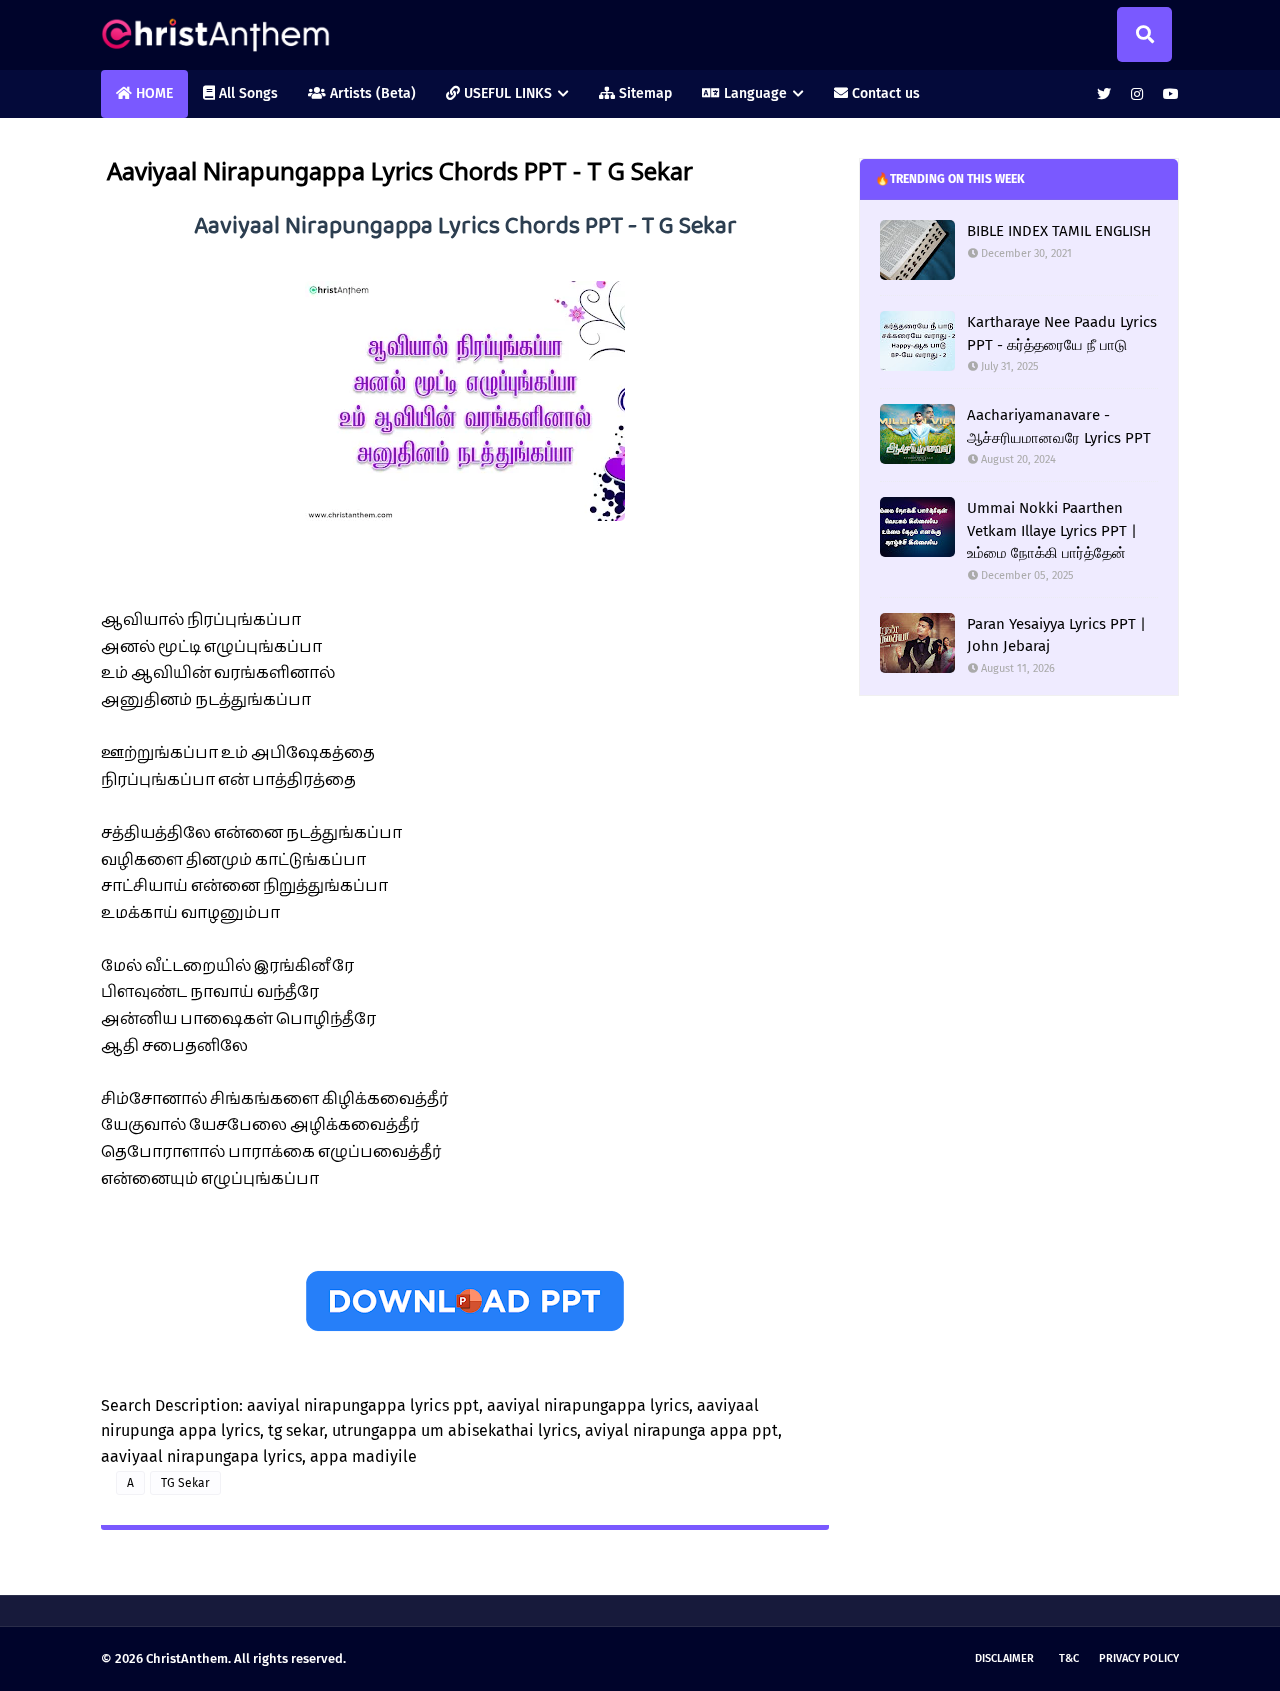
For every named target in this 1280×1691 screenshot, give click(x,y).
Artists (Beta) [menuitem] (371, 93)
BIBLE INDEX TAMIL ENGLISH (1059, 231)
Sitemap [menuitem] (643, 93)
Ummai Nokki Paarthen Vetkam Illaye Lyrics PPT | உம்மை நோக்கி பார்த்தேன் (1052, 530)
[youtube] (1168, 94)
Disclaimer (1004, 1658)
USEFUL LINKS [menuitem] (506, 93)
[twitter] (1104, 94)
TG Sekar (185, 1483)
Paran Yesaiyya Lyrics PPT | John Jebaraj (1056, 635)
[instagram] (1137, 94)
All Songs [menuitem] (246, 93)
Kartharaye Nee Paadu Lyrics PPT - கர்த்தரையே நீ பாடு (1062, 333)
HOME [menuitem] (152, 93)
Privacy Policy (1139, 1658)
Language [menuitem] (753, 93)
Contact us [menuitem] (884, 93)
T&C (1069, 1658)
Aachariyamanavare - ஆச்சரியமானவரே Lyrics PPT (1059, 426)
